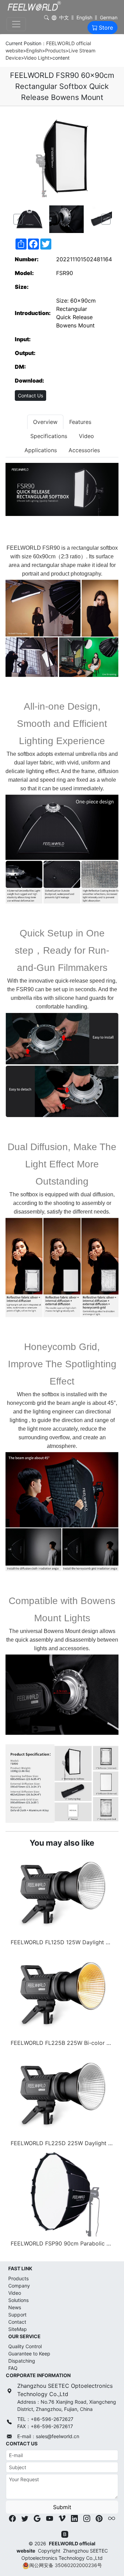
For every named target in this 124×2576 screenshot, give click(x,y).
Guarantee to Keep (29, 2354)
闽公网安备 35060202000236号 (66, 2565)
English (84, 17)
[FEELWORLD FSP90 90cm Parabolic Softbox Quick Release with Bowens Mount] (62, 2193)
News (15, 2307)
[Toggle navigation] (16, 24)
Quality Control (25, 2346)
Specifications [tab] (49, 436)
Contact (17, 2322)
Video (15, 2293)
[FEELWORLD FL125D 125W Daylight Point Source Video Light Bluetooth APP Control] (62, 1892)
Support (17, 2315)
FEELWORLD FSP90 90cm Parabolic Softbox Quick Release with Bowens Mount (63, 2243)
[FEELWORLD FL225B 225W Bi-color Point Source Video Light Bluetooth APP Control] (62, 1992)
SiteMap (18, 2329)
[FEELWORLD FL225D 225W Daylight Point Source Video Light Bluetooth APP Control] (62, 2093)
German (109, 17)
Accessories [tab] (84, 450)
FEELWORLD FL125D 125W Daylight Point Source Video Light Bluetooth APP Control (63, 1942)
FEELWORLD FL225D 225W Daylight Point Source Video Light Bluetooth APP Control (63, 2143)
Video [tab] (86, 436)
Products (55, 50)
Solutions (18, 2300)
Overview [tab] (45, 422)
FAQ (13, 2368)
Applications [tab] (41, 450)
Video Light (37, 58)
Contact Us (30, 395)
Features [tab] (80, 422)
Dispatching (22, 2361)
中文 (64, 17)
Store (106, 28)
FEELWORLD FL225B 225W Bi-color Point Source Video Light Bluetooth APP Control (63, 2043)
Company (19, 2286)
